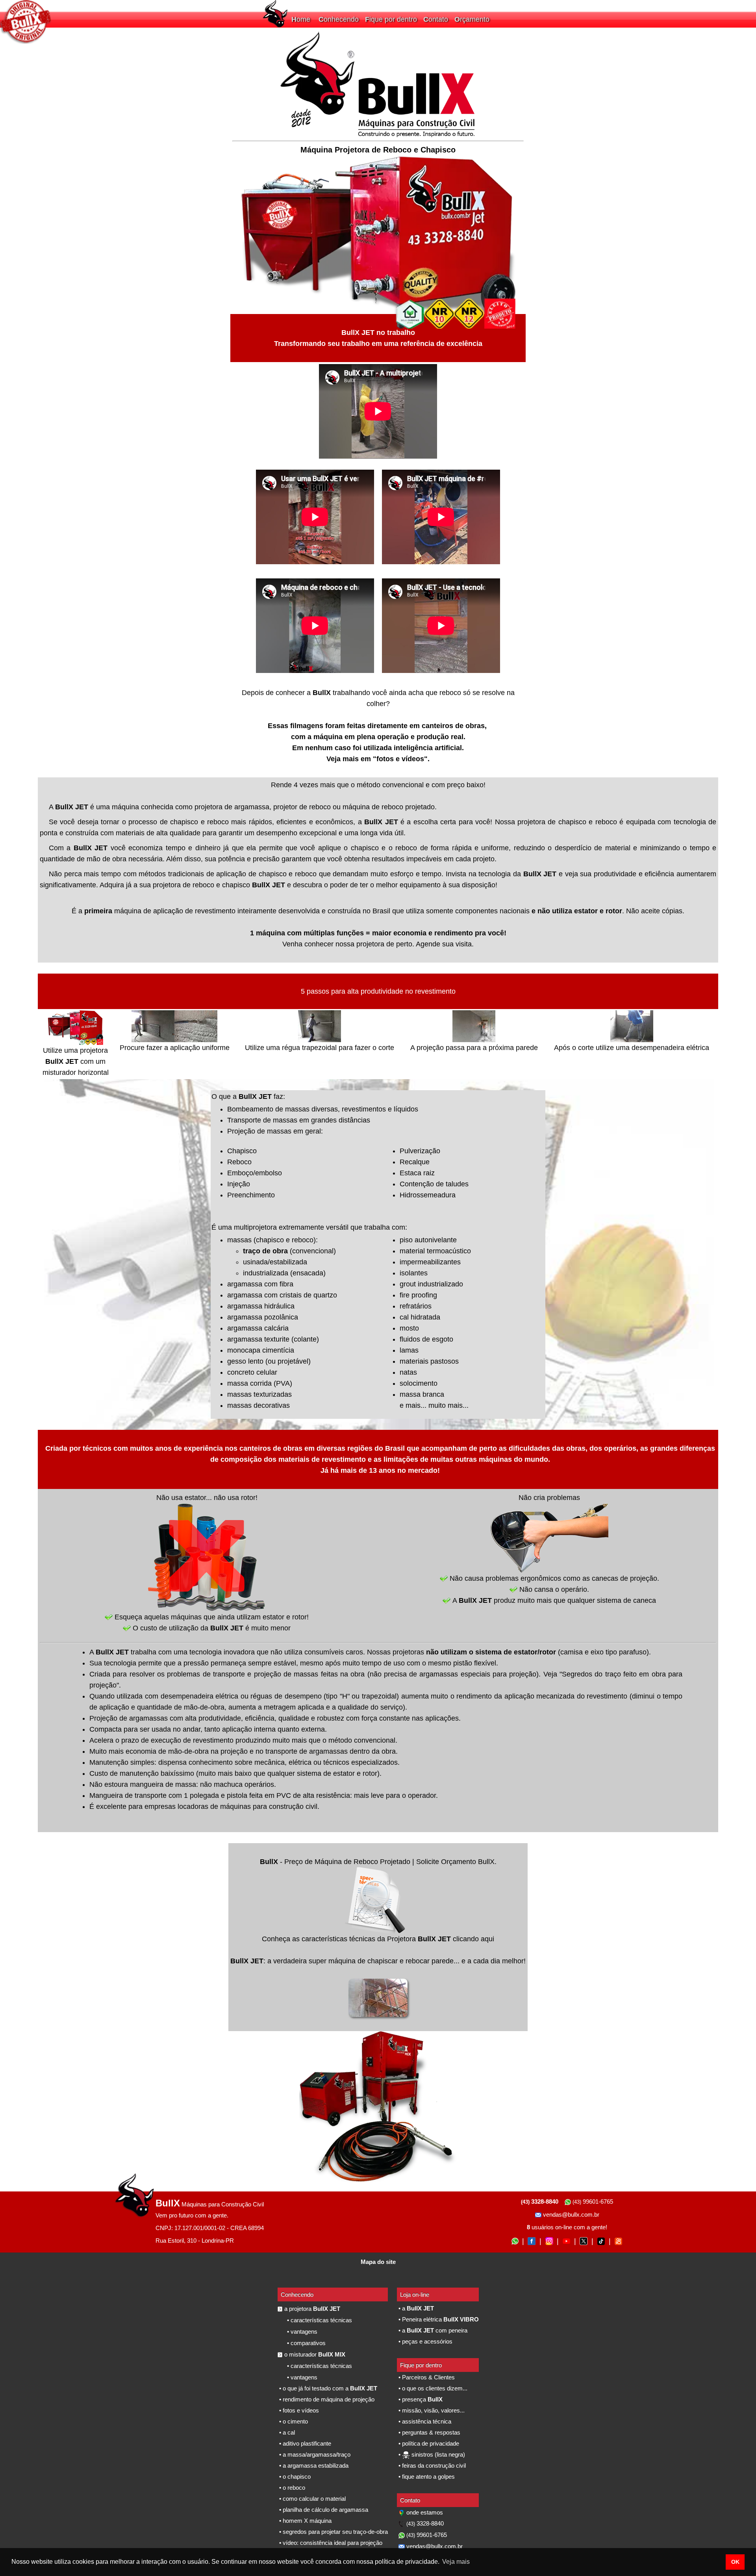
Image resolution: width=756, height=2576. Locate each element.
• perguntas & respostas (429, 2432)
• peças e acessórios (425, 2341)
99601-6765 (593, 2201)
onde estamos (424, 2512)
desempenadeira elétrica (200, 1696)
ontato (438, 19)
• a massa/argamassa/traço (314, 2454)
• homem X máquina (305, 2521)
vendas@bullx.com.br (570, 2215)
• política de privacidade (428, 2443)
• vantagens (301, 2332)
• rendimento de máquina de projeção (326, 2399)
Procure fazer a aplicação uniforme (175, 1048)
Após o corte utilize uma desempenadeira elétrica (632, 1048)
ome (304, 19)
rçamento (474, 19)
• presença (420, 2399)
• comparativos (306, 2343)
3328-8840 (425, 2523)
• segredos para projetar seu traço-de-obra (333, 2532)
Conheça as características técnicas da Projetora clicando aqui (378, 1939)
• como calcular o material (312, 2499)
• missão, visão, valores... (431, 2410)
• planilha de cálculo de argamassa (323, 2510)
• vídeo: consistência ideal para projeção (330, 2543)
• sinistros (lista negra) (431, 2454)
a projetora (312, 2309)
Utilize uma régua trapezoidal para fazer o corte (320, 1048)
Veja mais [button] (456, 2562)
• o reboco (291, 2488)
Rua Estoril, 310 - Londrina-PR (195, 2241)
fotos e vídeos (400, 759)
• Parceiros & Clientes (426, 2377)
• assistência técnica (424, 2421)
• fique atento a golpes (426, 2477)
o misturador (315, 2354)
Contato (410, 2500)
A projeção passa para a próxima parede (474, 1048)
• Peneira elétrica (438, 2319)
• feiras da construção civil (431, 2465)
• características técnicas (319, 2320)
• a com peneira (432, 2330)
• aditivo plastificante (304, 2443)
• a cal (286, 2432)
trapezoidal (379, 1696)
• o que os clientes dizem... (432, 2388)
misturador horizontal (76, 1072)
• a (415, 2308)
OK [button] (735, 2562)
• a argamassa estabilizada (313, 2465)
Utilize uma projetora (75, 1050)
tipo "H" (338, 1696)
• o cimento (293, 2421)
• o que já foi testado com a (327, 2388)
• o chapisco (294, 2477)
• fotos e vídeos (298, 2410)
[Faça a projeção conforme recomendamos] (153, 1040)
